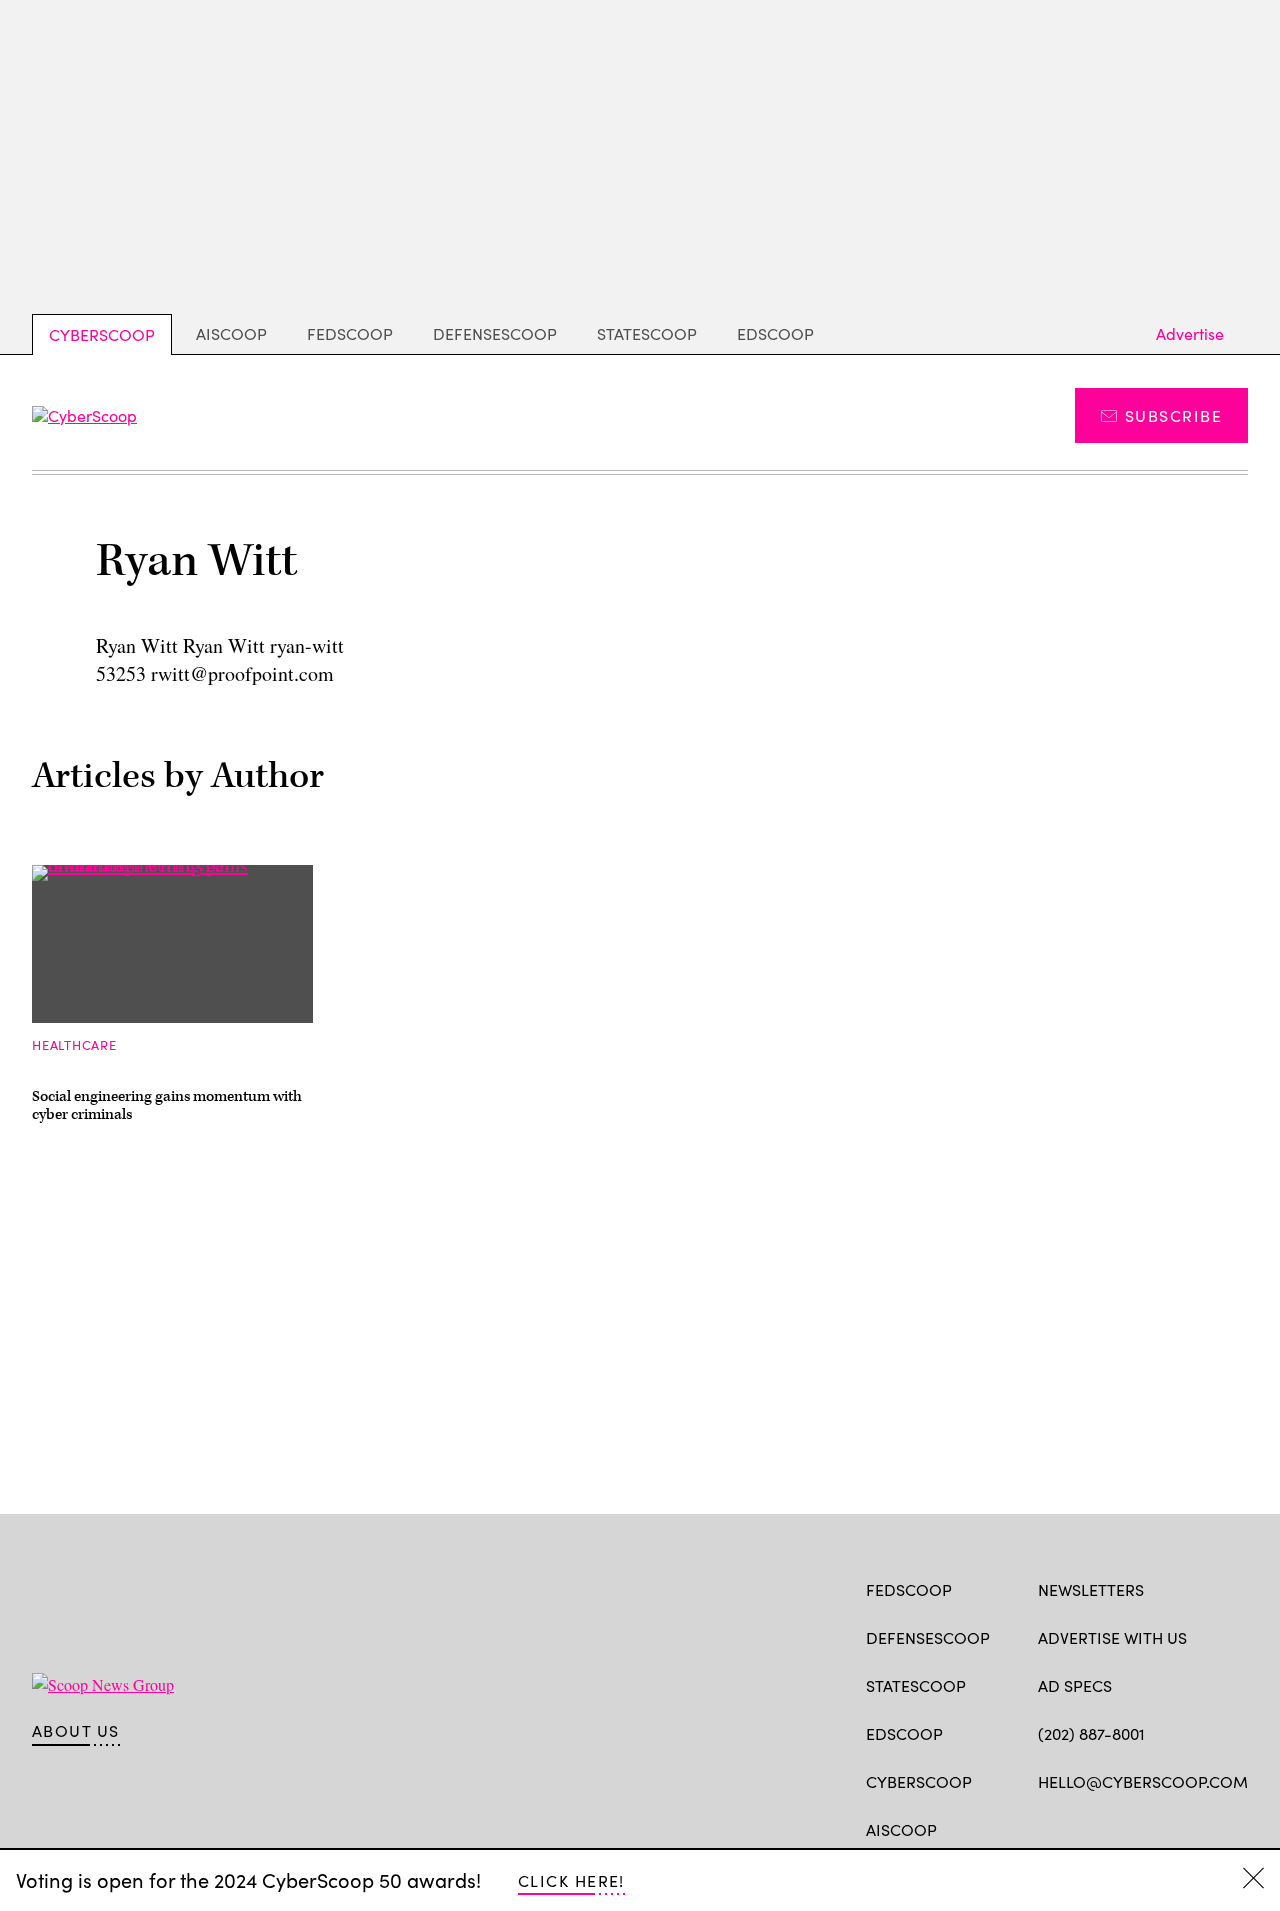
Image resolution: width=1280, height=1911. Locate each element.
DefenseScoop (495, 333)
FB (1047, 1828)
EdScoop (775, 333)
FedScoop (350, 333)
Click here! (571, 1880)
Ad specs (1075, 1685)
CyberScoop (102, 334)
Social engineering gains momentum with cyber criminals (167, 1105)
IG (1157, 1828)
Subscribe (1173, 415)
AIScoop (231, 333)
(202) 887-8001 (1091, 1733)
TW (1086, 1828)
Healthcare (74, 1045)
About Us (76, 1731)
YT (1195, 1828)
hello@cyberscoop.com (1143, 1781)
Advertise (1190, 333)
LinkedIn (1126, 1828)
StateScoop (647, 333)
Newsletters (1091, 1589)
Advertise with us (1112, 1637)
